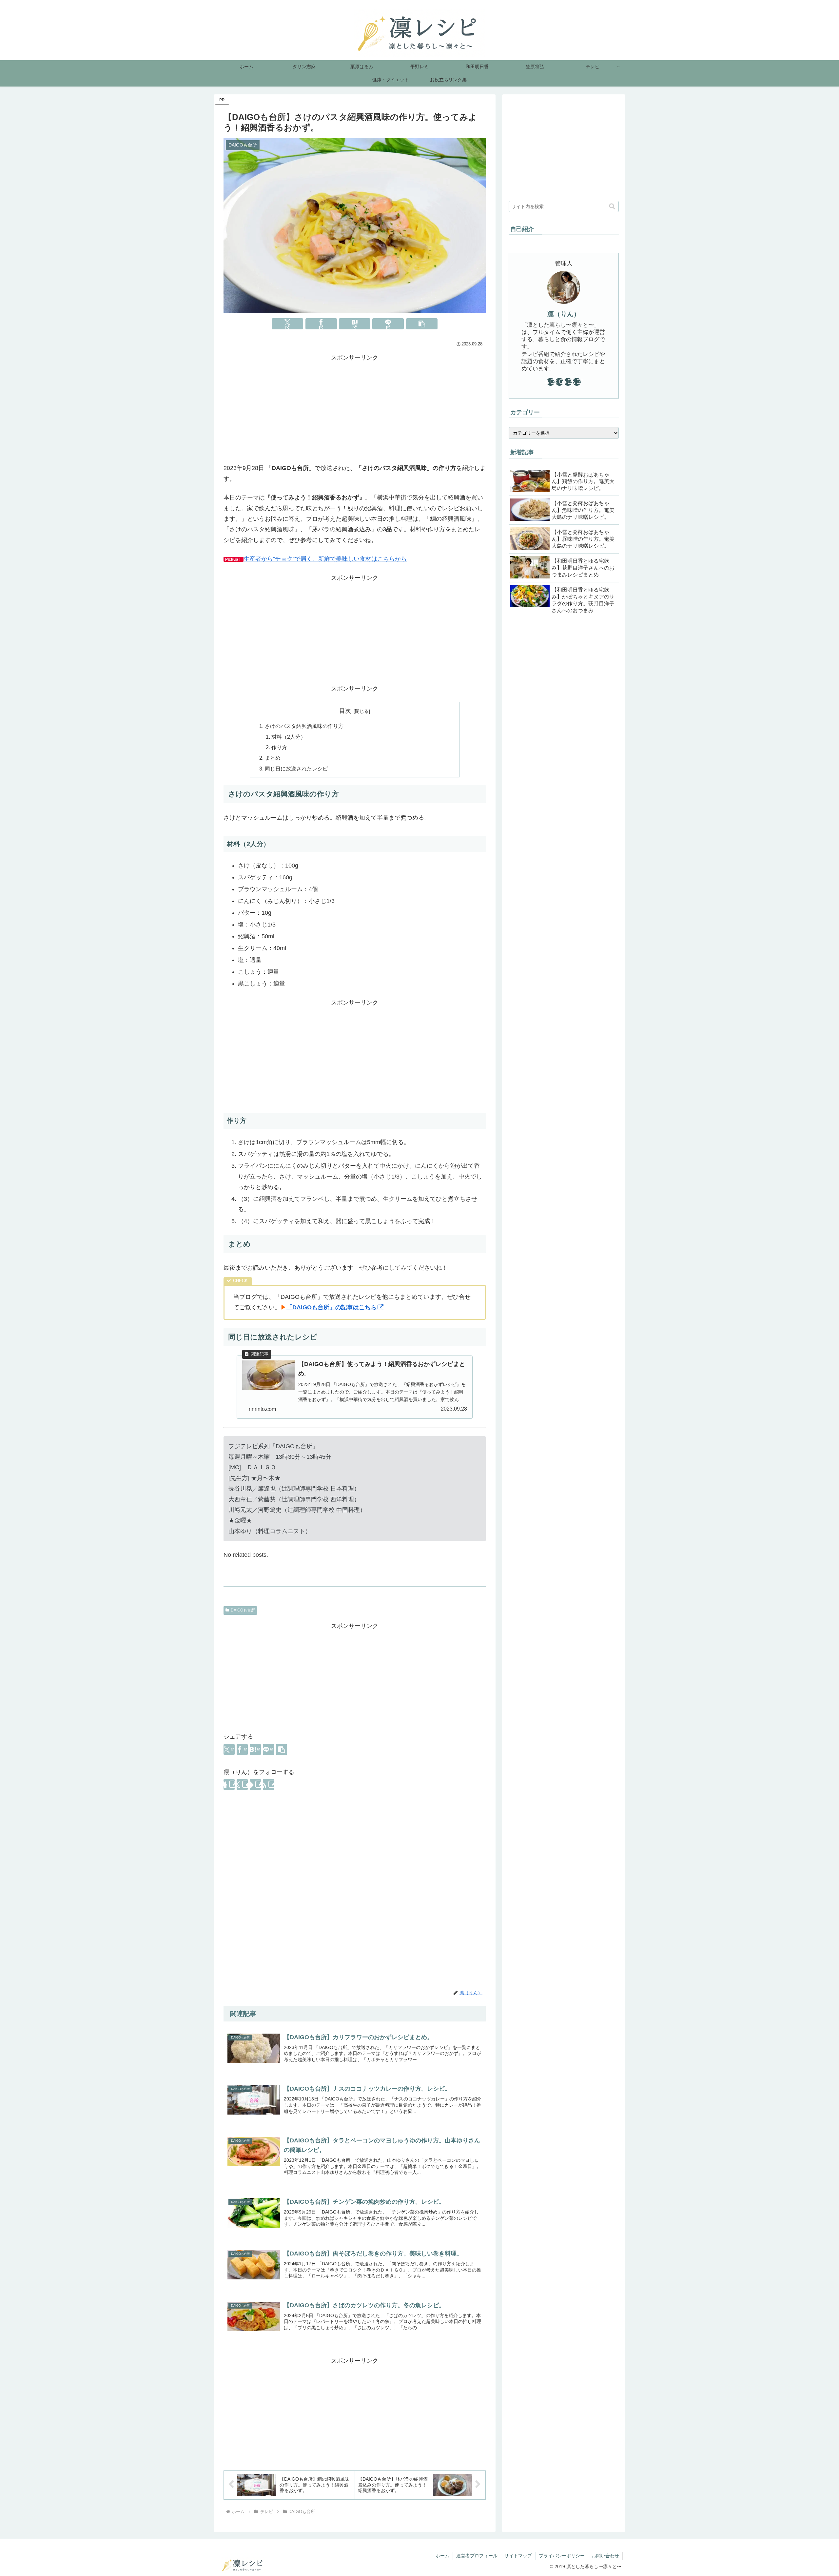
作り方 (279, 747)
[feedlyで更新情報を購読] (255, 1785)
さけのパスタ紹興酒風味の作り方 (304, 726)
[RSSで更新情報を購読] (268, 1785)
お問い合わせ (605, 2556)
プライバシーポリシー (562, 2556)
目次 (345, 711)
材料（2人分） (289, 737)
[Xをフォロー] (242, 1785)
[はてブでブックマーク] (355, 324)
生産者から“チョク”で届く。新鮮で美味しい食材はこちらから (325, 559)
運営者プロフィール (477, 2556)
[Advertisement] (355, 409)
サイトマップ (518, 2556)
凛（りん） (564, 314)
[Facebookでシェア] (321, 324)
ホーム (442, 2556)
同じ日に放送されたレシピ (296, 769)
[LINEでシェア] (388, 324)
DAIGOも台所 (243, 1610)
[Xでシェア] (287, 324)
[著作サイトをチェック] (229, 1785)
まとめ (273, 758)
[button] (422, 324)
